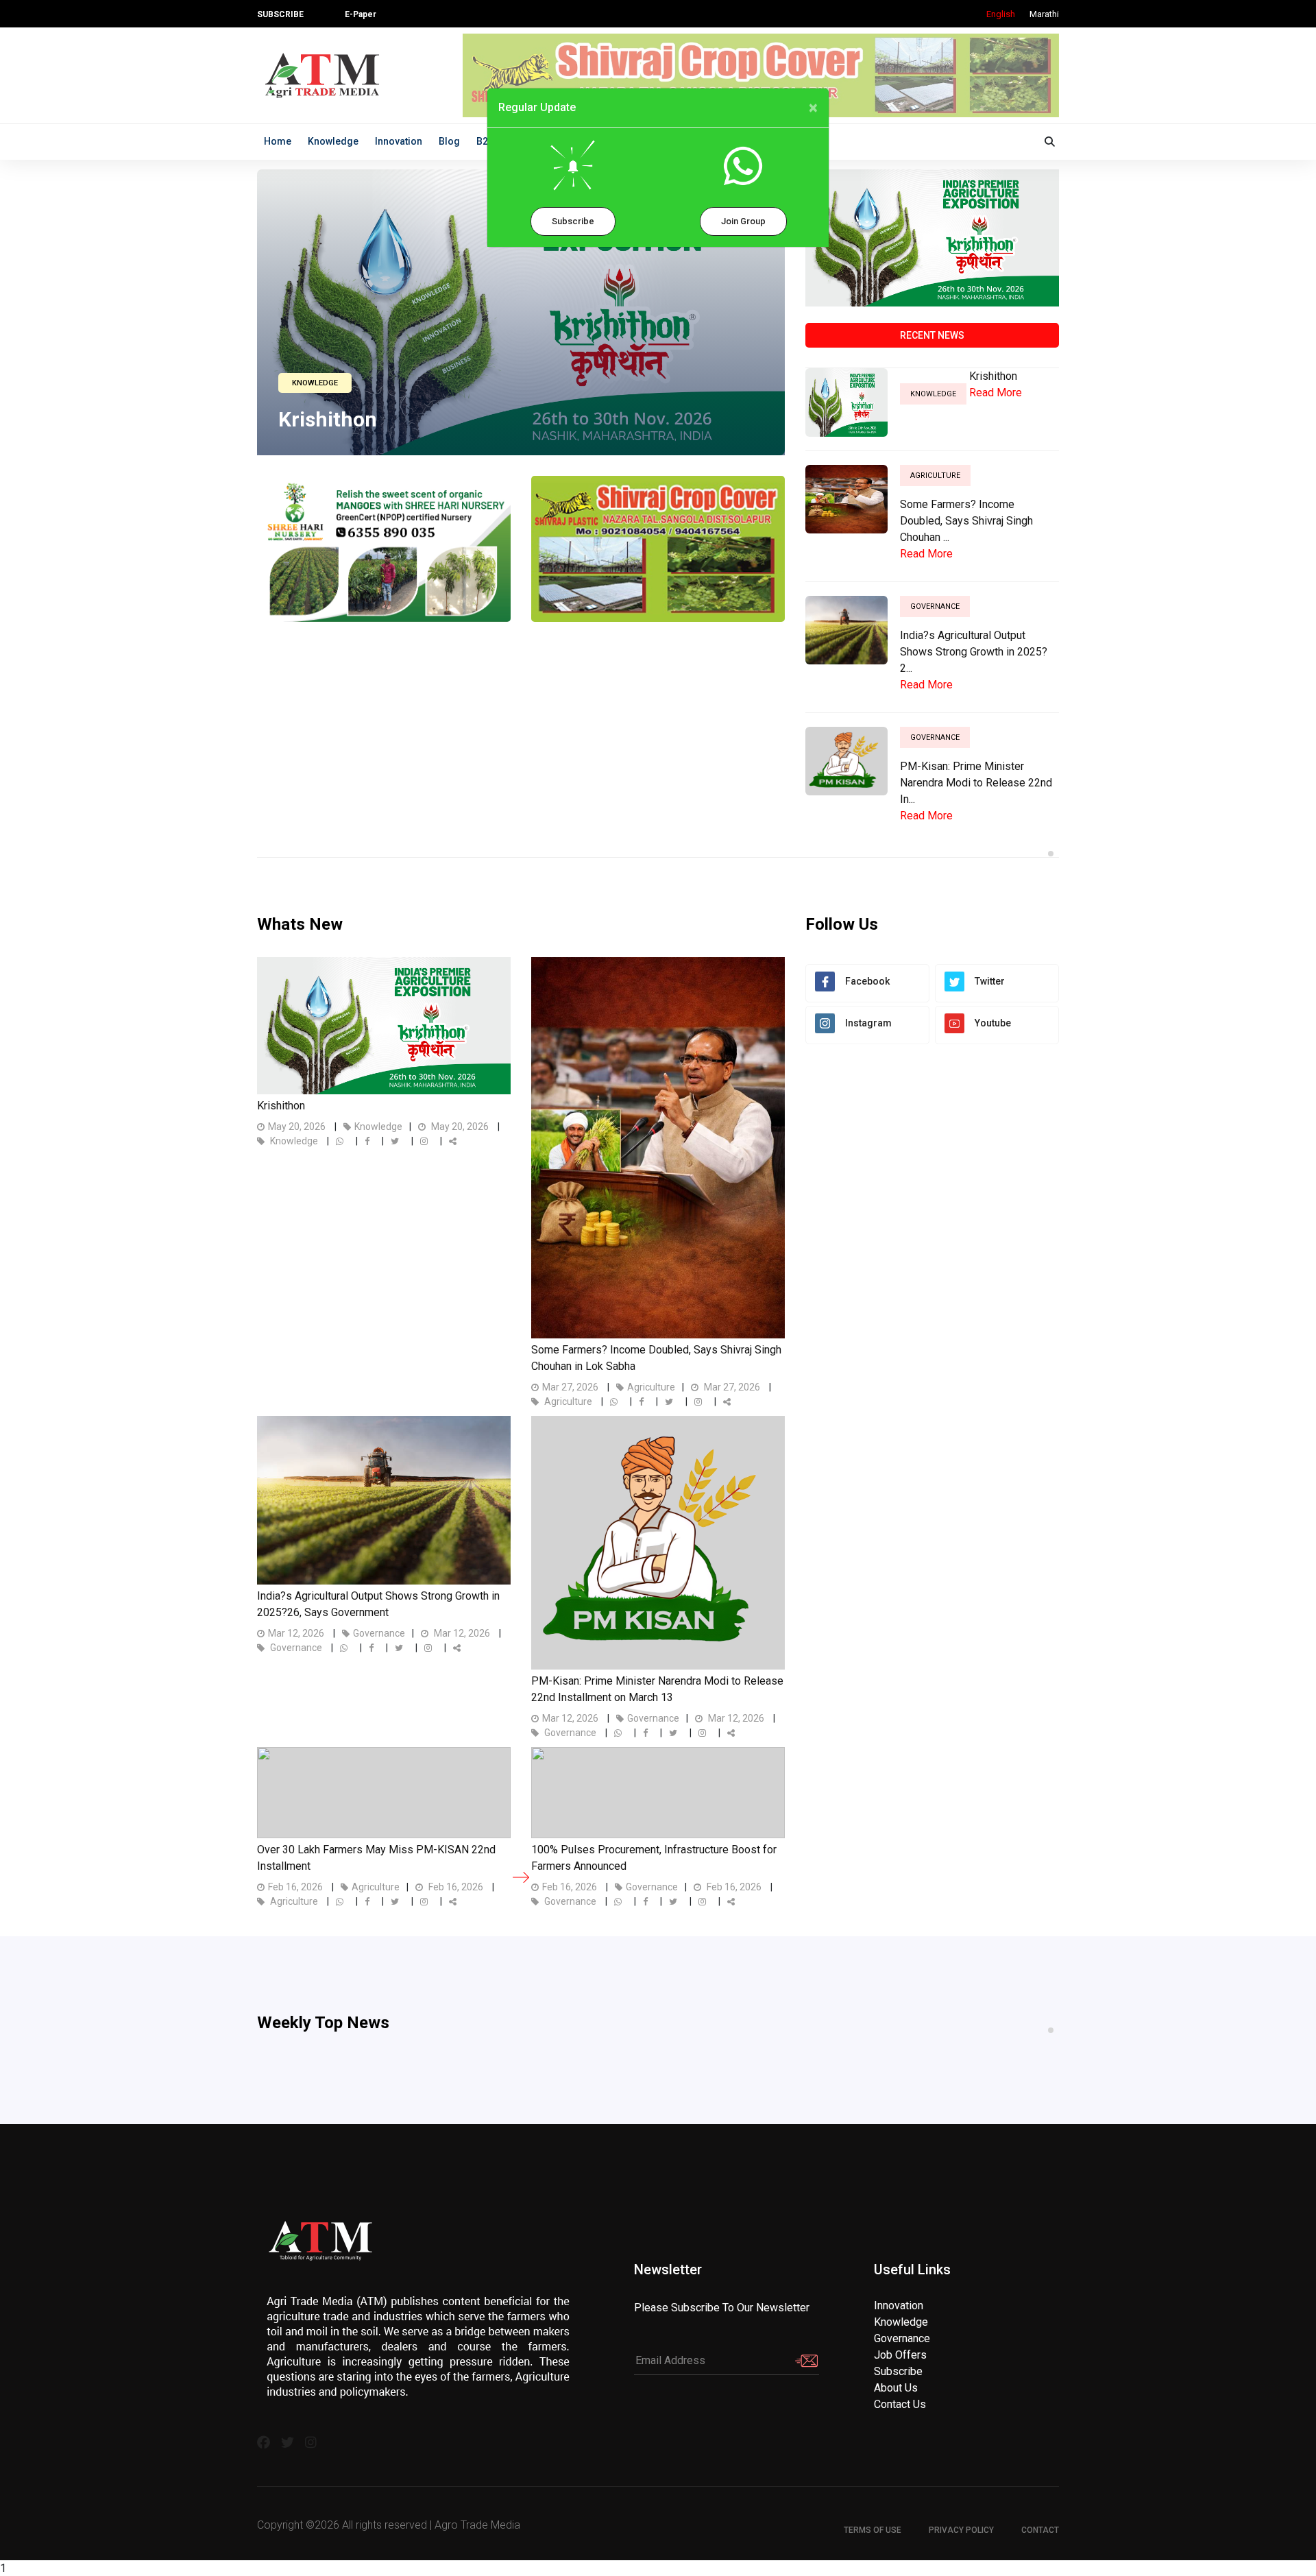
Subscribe (573, 221)
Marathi (1044, 14)
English (1001, 14)
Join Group (743, 221)
